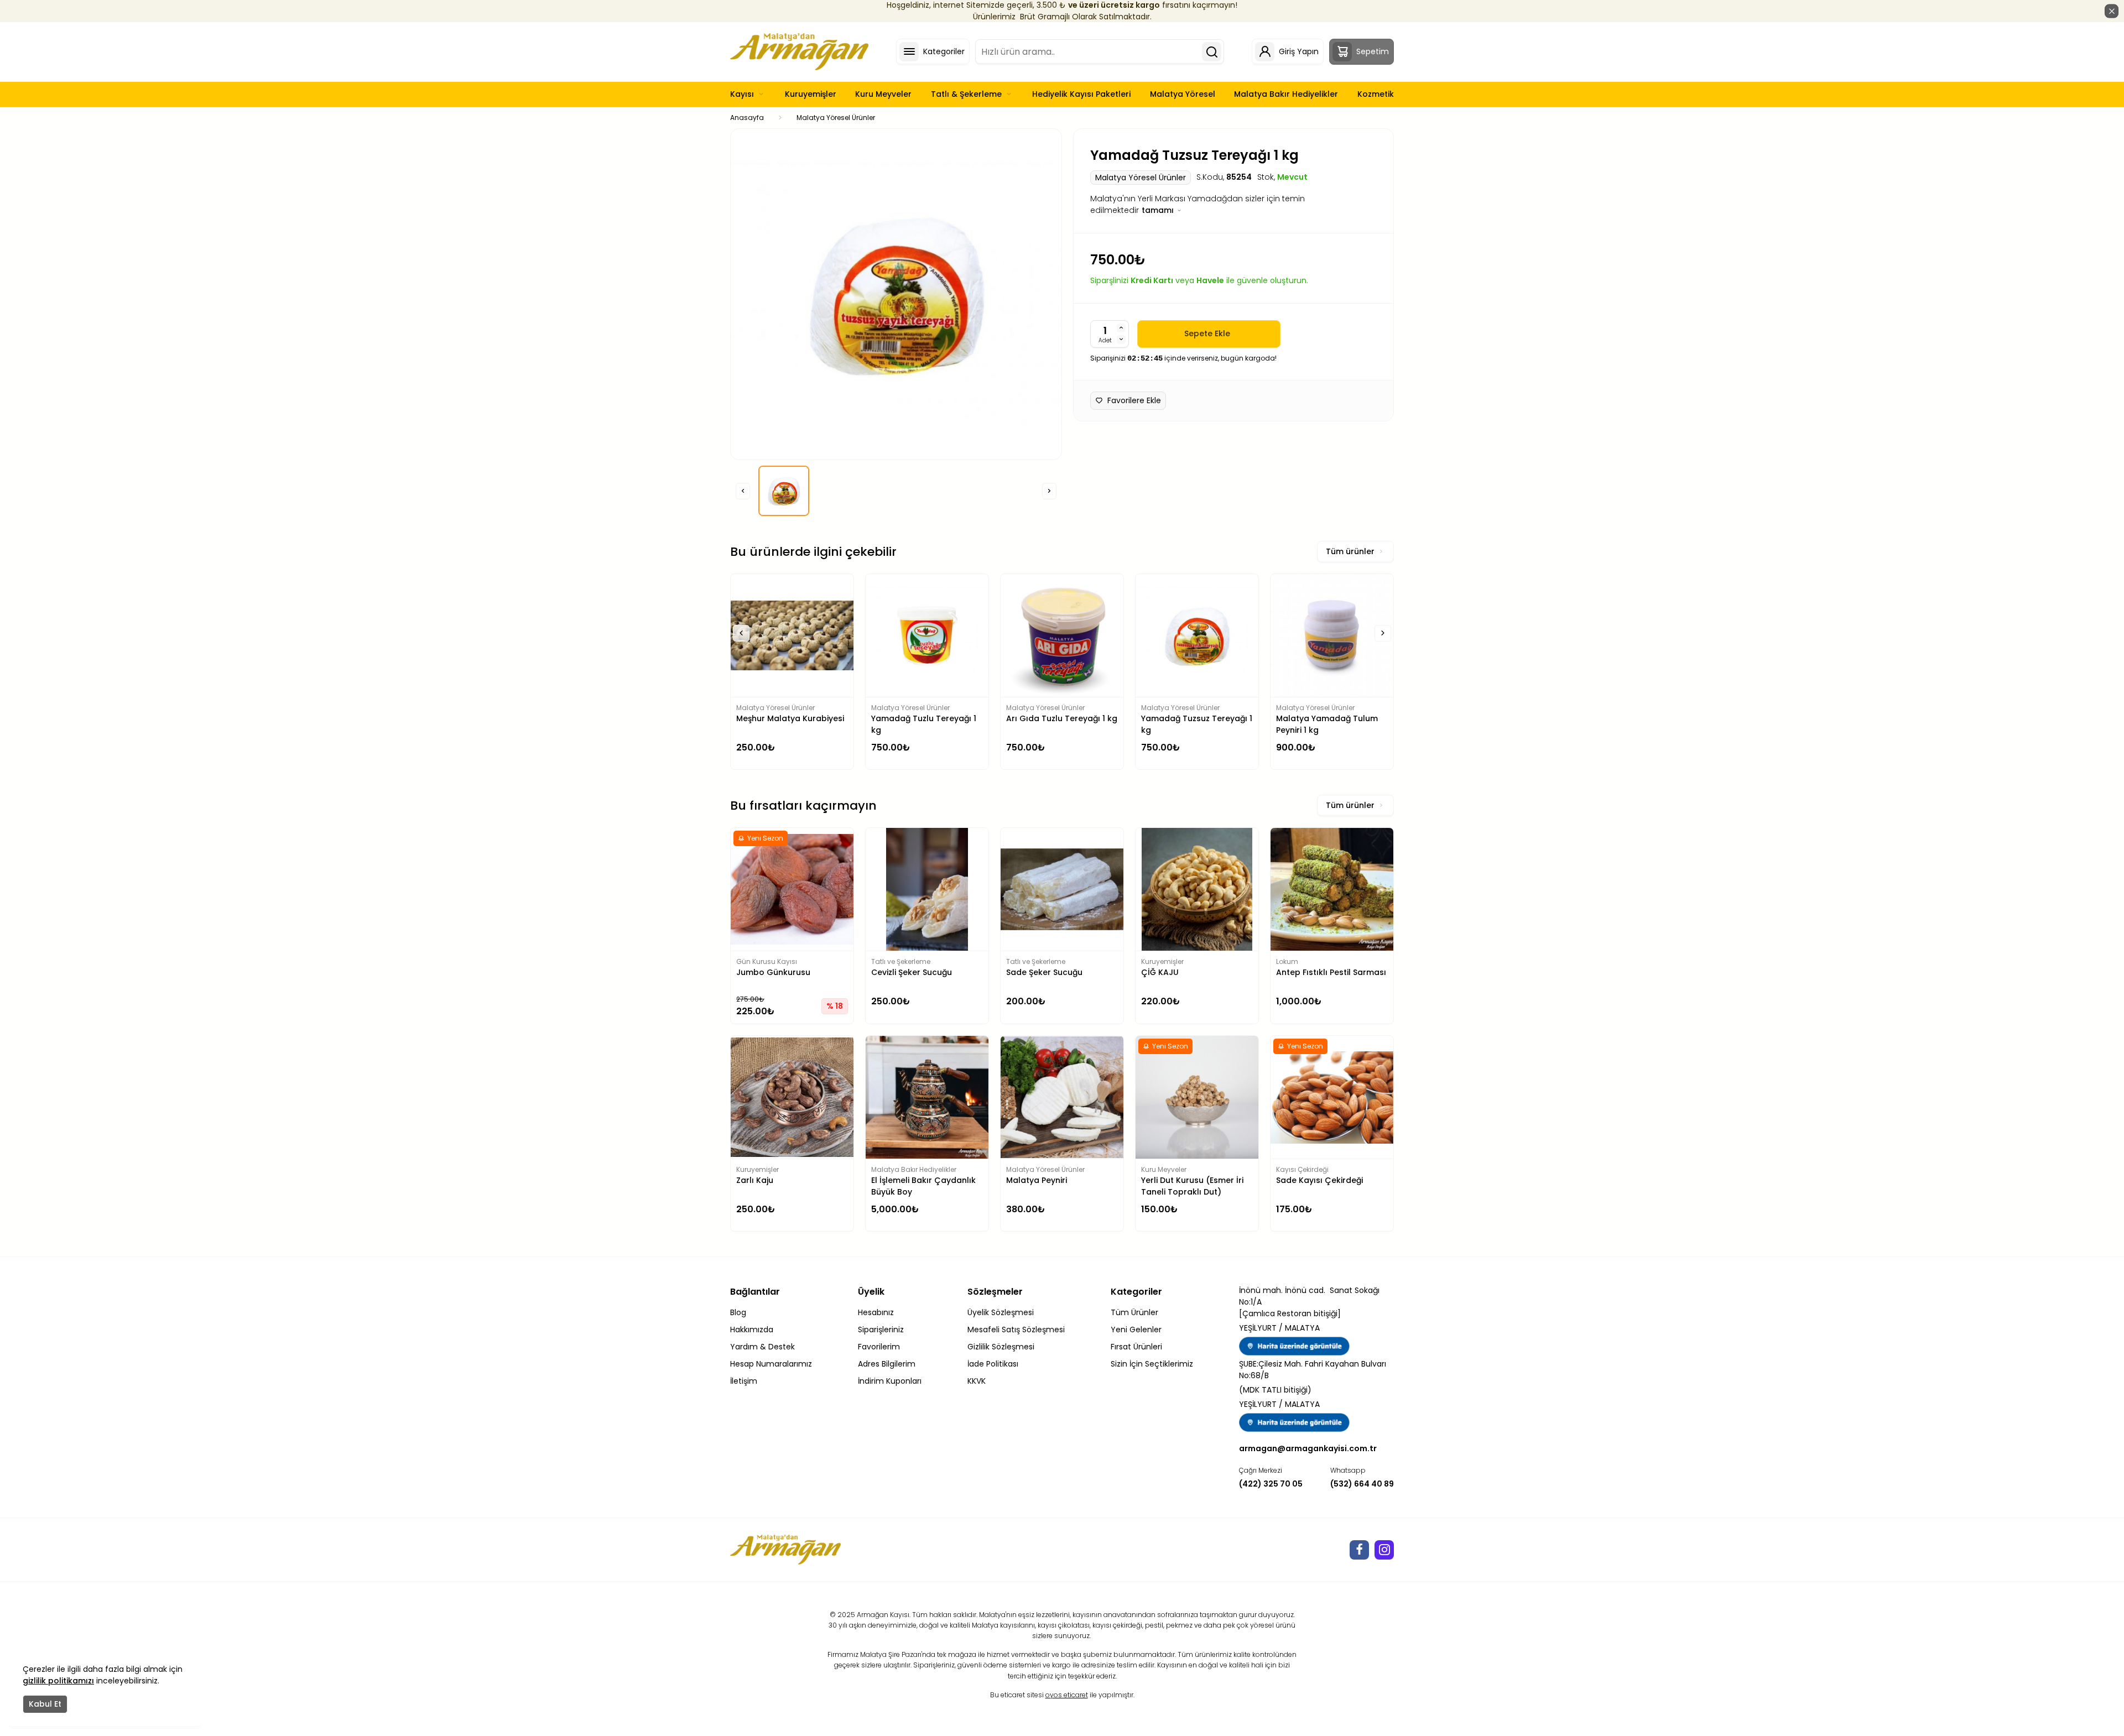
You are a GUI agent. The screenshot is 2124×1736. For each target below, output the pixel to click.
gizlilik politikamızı (58, 1681)
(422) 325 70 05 (1271, 1484)
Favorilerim (879, 1347)
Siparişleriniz (881, 1330)
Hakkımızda (752, 1330)
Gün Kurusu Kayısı (767, 961)
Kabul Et (45, 1704)
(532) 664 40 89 (1362, 1484)
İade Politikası (993, 1364)
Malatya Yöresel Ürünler (836, 118)
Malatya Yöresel (1183, 94)
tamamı (1159, 210)
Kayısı (742, 94)
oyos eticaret (1067, 1695)
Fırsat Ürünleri (1136, 1347)
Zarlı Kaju (755, 1180)
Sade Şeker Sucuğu (1044, 972)
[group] (896, 294)
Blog (738, 1312)
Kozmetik (1376, 94)
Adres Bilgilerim (887, 1364)
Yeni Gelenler (1136, 1330)
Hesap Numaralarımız (771, 1364)
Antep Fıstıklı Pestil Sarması (1331, 972)
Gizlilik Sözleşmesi (1001, 1347)
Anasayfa (747, 118)
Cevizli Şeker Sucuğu (912, 972)
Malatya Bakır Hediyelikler (1286, 94)
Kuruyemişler (811, 94)
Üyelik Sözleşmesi (1001, 1312)
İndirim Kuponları (890, 1381)
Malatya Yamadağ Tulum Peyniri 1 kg (1192, 724)
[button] (743, 491)
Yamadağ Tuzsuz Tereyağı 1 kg (1062, 724)
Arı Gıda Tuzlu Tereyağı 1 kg (927, 718)
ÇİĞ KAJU (1160, 972)
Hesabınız (876, 1312)
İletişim (744, 1381)
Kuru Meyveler (883, 94)
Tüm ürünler (1350, 551)
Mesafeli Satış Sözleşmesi (1016, 1330)
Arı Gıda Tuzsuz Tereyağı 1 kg (1329, 724)
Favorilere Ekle (1134, 400)
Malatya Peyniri (1037, 1180)
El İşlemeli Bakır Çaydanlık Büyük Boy (923, 1186)
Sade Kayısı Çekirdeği (1319, 1180)
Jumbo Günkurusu (773, 972)
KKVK (977, 1381)
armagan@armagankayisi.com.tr (1308, 1448)
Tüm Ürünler (1134, 1312)
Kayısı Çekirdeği (1302, 1169)
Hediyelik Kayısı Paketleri (1081, 94)
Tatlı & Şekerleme (966, 94)
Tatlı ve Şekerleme (901, 961)
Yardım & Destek (762, 1347)
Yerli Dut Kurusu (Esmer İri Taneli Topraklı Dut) (1192, 1186)
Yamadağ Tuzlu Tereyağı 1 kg (789, 724)
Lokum (1287, 961)
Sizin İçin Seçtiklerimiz (1152, 1364)
